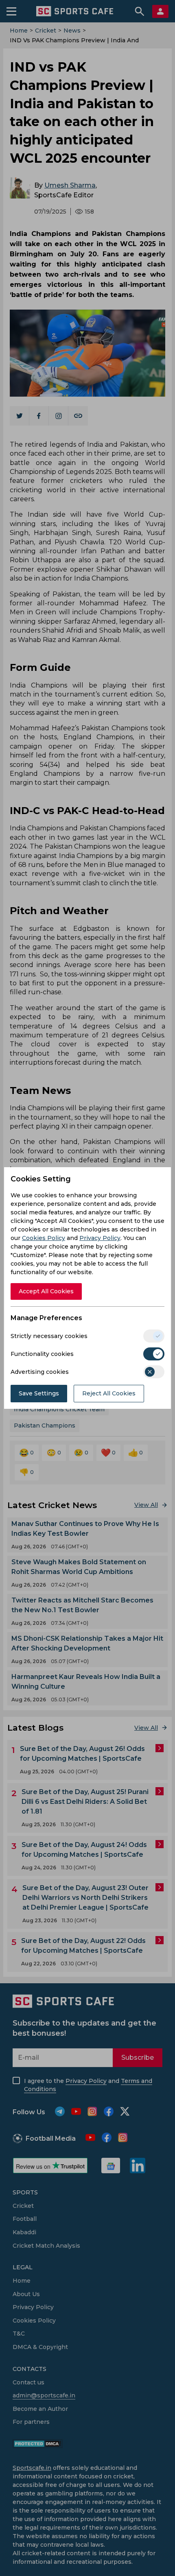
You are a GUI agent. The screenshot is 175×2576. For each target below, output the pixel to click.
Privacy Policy (100, 1238)
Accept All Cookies (46, 1291)
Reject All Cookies (109, 1393)
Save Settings (39, 1393)
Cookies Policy (44, 1238)
